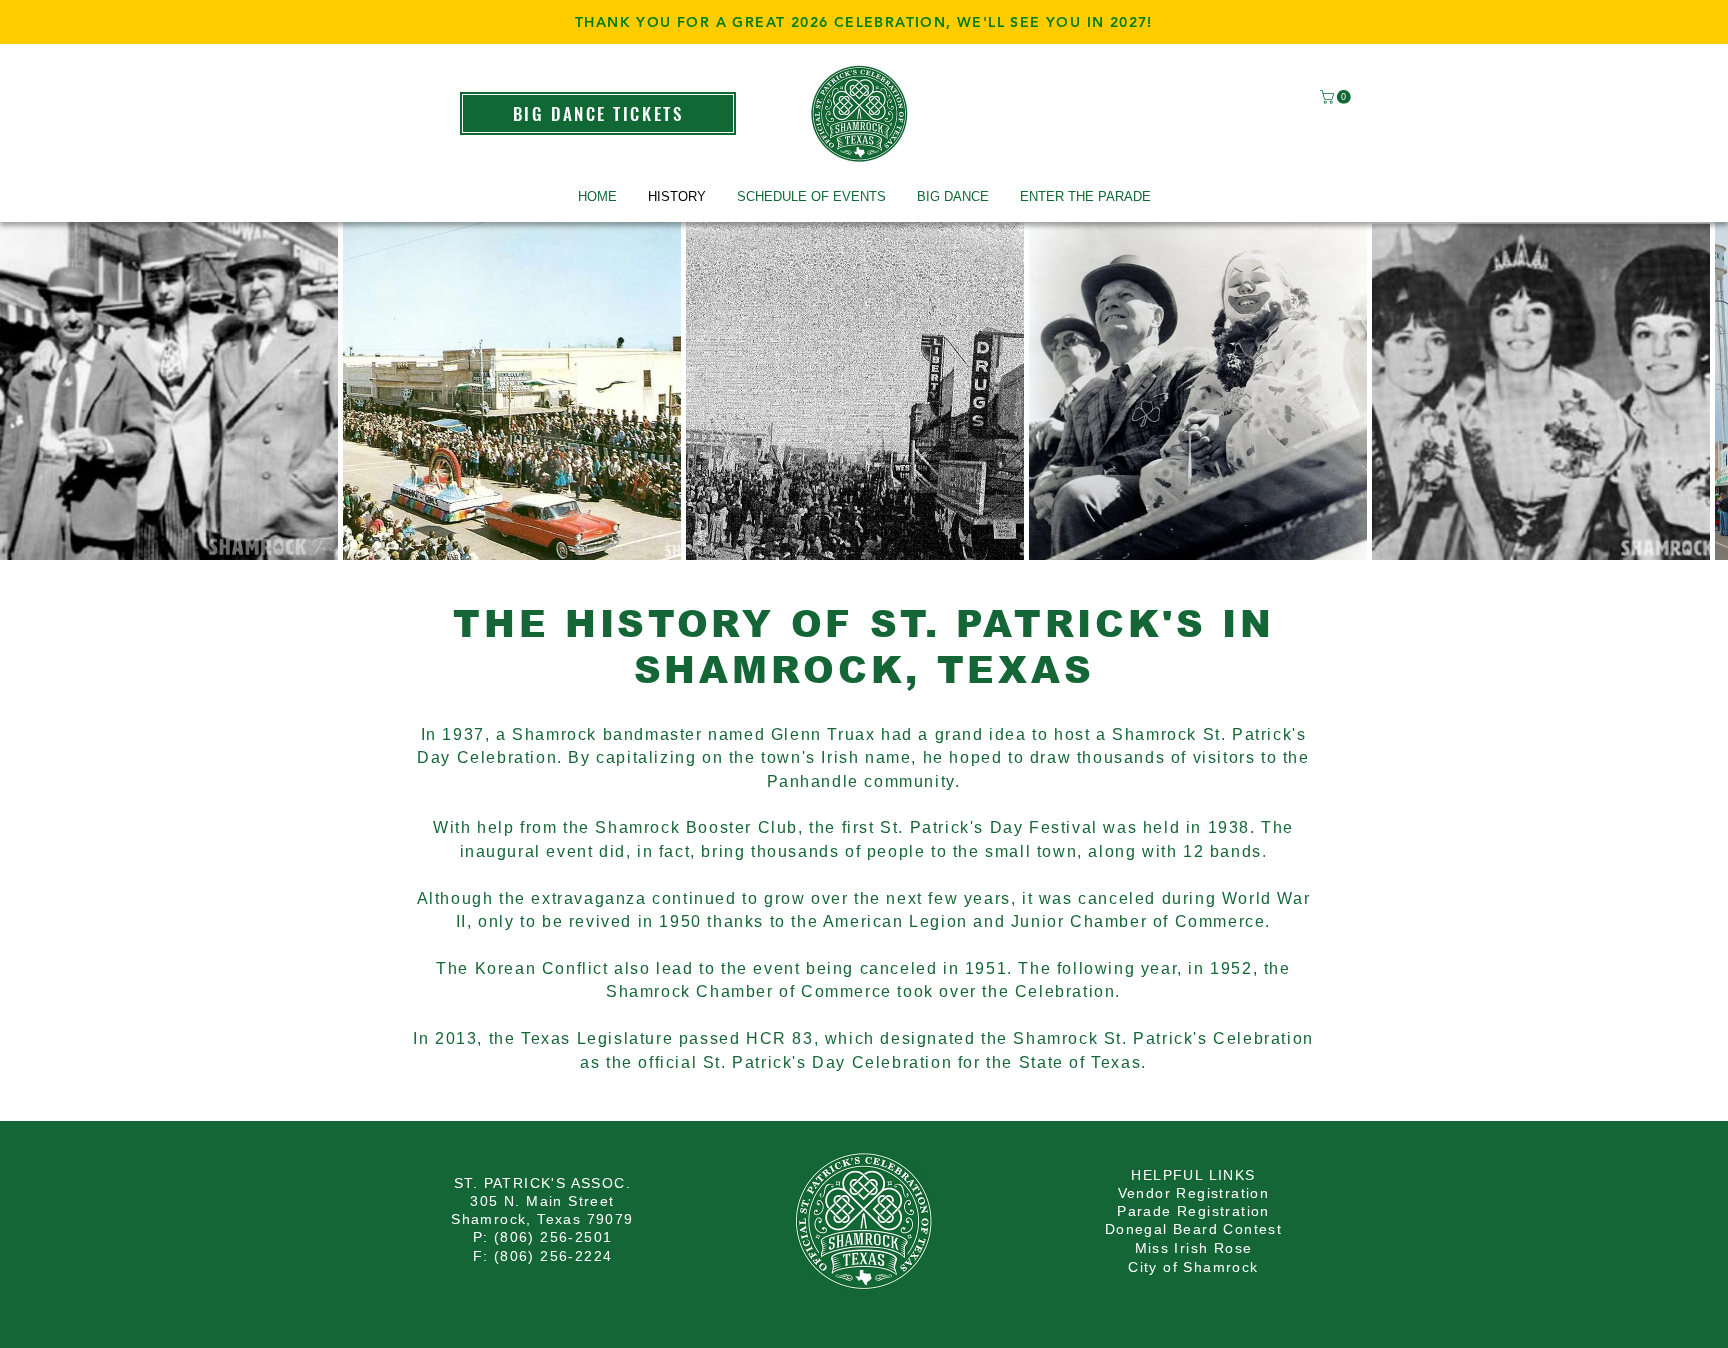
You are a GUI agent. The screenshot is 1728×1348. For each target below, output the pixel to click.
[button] (1337, 97)
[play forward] (1703, 391)
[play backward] (25, 391)
